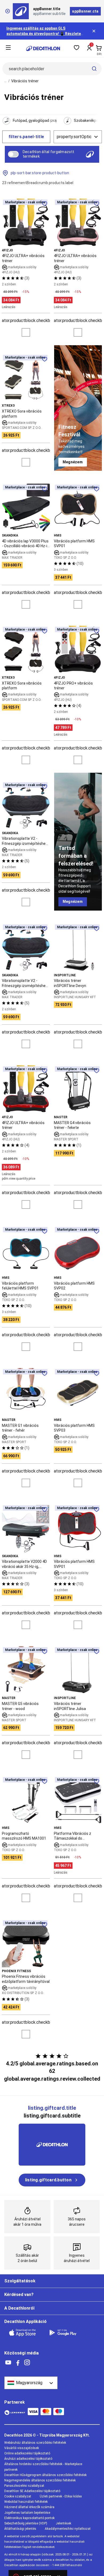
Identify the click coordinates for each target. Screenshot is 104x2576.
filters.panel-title (26, 137)
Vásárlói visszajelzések (22, 2448)
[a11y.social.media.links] (8, 2363)
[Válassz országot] (31, 2383)
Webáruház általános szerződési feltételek (35, 2443)
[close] (7, 11)
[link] (73, 462)
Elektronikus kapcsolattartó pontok (29, 2518)
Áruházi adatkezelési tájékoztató (28, 2459)
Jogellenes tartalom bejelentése (27, 2513)
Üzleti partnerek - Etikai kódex (61, 2496)
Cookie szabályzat (18, 2496)
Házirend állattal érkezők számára (29, 2507)
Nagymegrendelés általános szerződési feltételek (40, 2480)
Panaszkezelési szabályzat (24, 2486)
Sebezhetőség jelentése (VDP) (26, 2523)
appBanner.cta (85, 11)
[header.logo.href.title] (43, 48)
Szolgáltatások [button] (20, 2281)
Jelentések (63, 2523)
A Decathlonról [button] (19, 2308)
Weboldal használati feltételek (26, 2502)
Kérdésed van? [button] (19, 2295)
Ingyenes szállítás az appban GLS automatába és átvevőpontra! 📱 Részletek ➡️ (45, 34)
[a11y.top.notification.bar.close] (94, 31)
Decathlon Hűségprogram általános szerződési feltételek (45, 2475)
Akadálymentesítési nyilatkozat (68, 2529)
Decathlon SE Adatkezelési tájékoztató (32, 2491)
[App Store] (26, 2333)
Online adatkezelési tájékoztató (27, 2453)
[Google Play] (66, 2333)
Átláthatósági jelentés (20, 2529)
